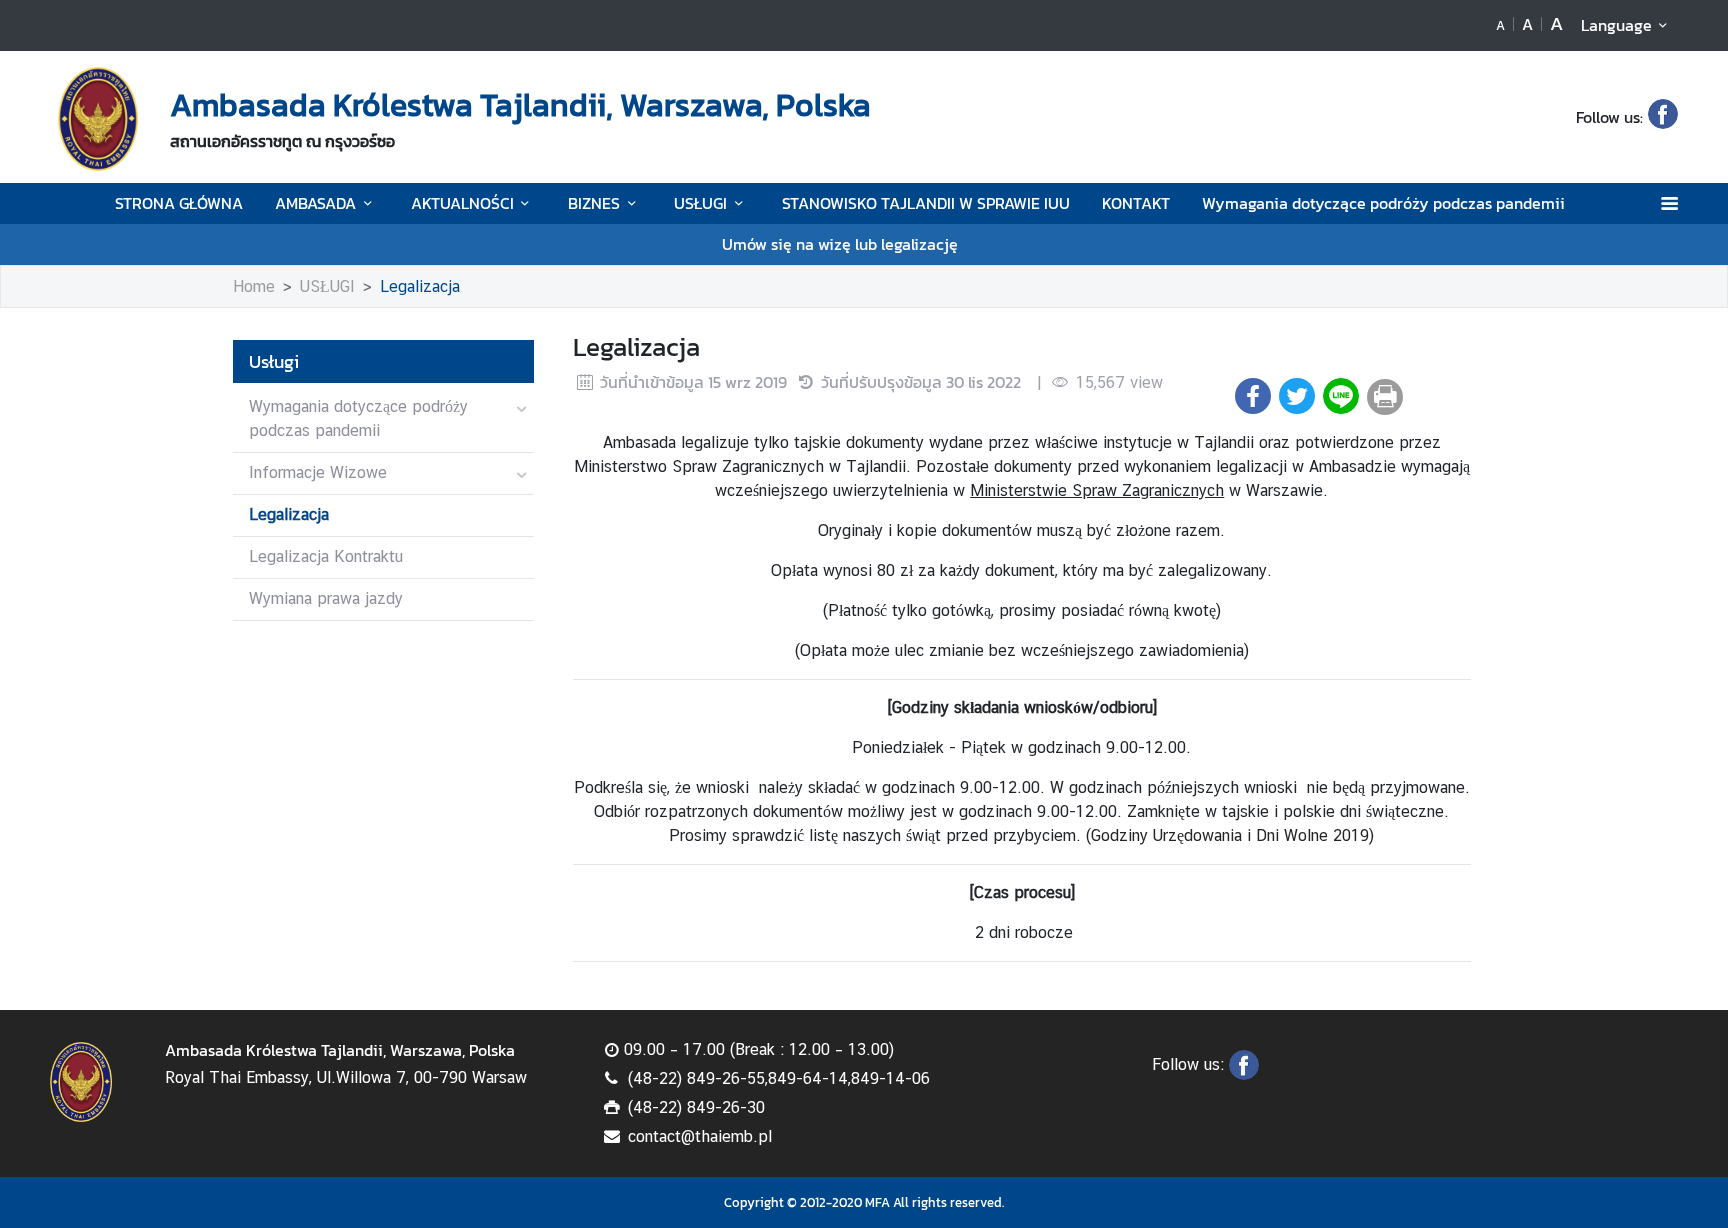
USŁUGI (700, 203)
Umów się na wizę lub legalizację (840, 244)
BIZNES (594, 203)
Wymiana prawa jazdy (326, 598)
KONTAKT (1136, 203)
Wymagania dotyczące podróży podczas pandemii (1383, 203)
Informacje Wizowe (318, 472)
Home (254, 286)
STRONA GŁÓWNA (179, 203)
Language (1616, 25)
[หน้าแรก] (98, 119)
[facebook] (1663, 117)
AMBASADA (315, 203)
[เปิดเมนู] (1668, 203)
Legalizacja (420, 286)
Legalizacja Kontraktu (326, 556)
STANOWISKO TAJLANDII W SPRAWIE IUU (926, 203)
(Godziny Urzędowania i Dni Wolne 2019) (1230, 835)
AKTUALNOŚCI (462, 203)
